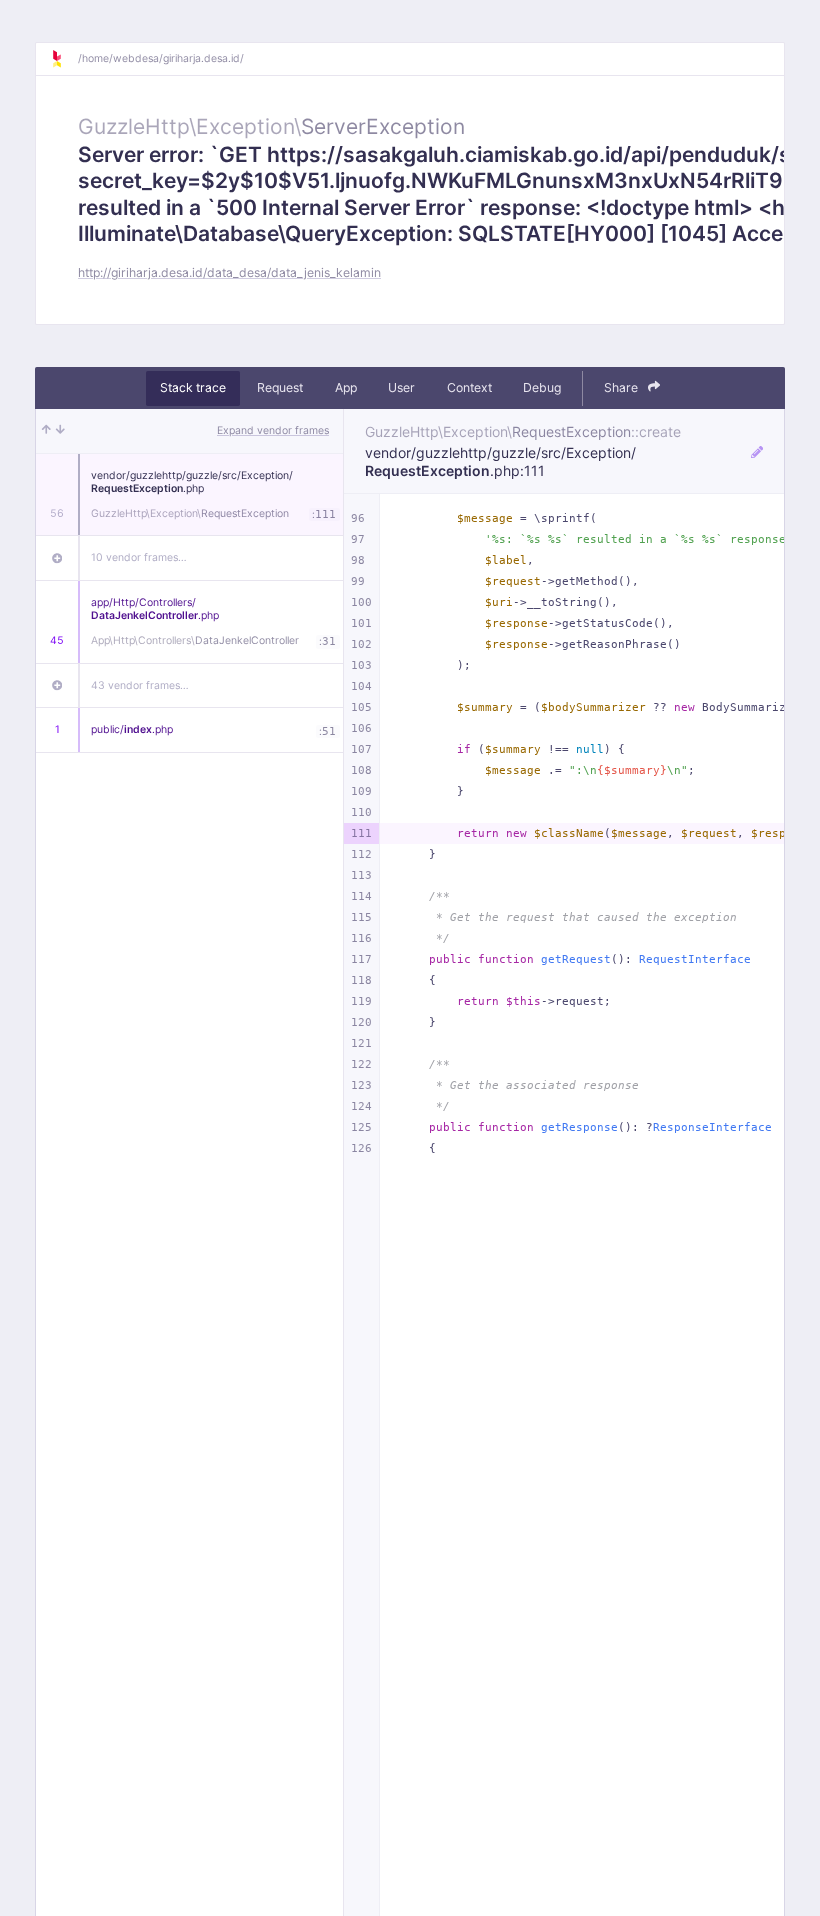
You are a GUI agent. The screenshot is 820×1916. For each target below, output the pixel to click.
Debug (542, 387)
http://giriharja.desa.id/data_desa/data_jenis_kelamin (229, 272)
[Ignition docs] (64, 59)
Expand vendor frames (273, 430)
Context (469, 387)
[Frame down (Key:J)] (60, 431)
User (401, 387)
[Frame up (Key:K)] (46, 431)
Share (622, 387)
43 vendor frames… (140, 685)
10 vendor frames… (139, 557)
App (346, 387)
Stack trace (193, 387)
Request (280, 387)
